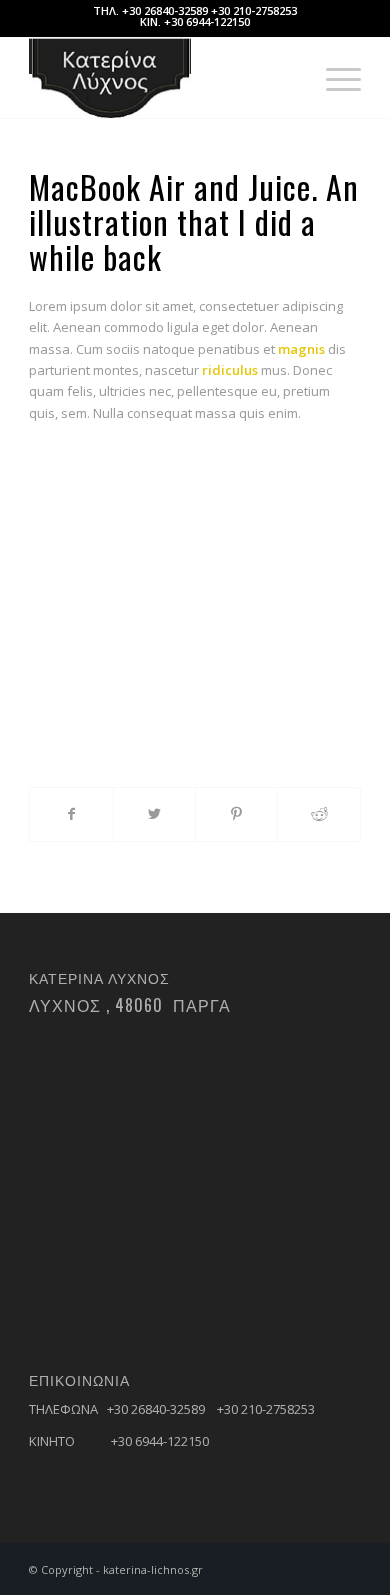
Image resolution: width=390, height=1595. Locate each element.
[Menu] (333, 78)
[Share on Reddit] (318, 814)
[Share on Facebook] (71, 814)
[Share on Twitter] (154, 814)
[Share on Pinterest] (236, 814)
